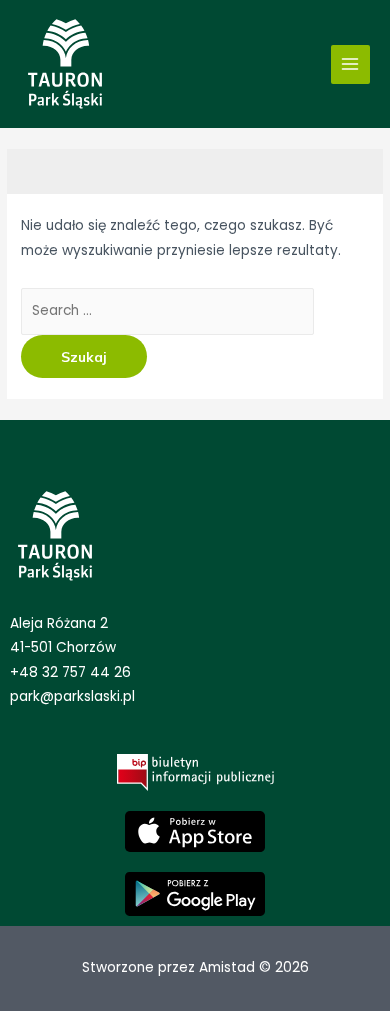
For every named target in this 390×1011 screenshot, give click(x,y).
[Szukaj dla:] (167, 310)
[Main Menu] (350, 64)
